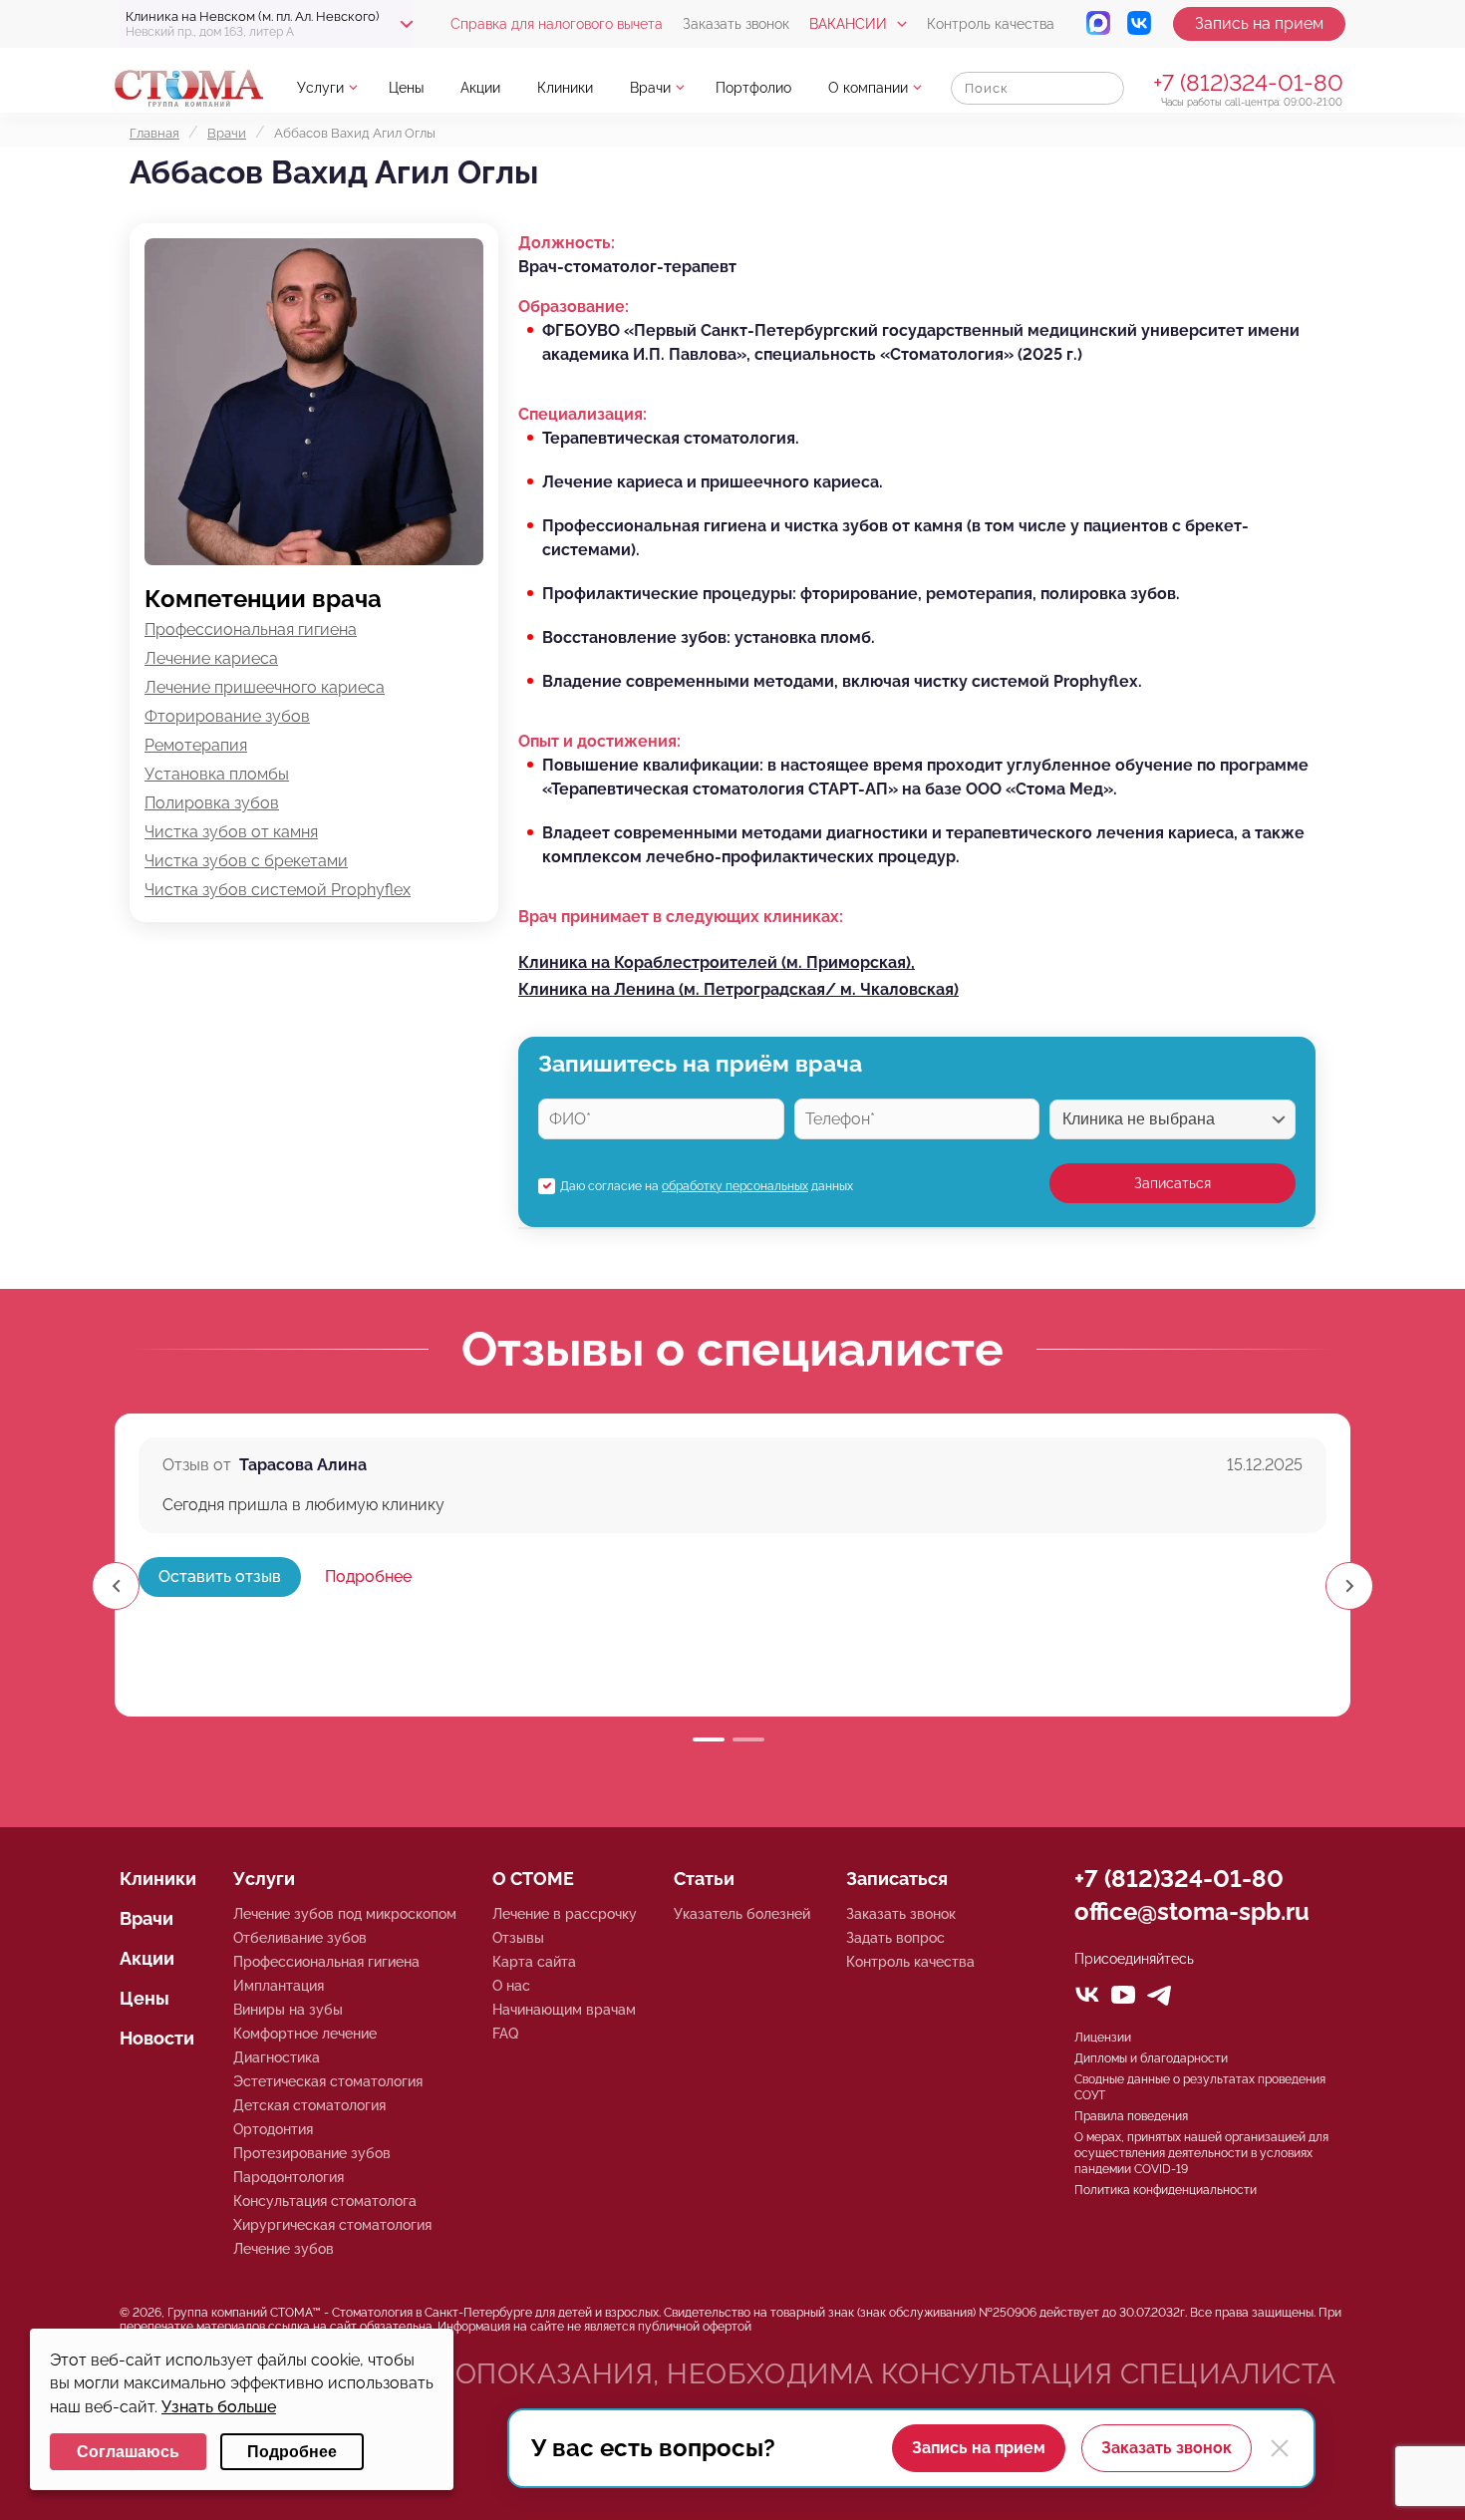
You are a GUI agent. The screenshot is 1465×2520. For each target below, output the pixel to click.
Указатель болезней (742, 1914)
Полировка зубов (212, 803)
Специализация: (583, 414)
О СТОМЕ (533, 1879)
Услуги (320, 88)
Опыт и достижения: (599, 741)
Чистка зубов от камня (231, 832)
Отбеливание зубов (300, 1938)
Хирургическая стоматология (332, 2225)
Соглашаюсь (128, 2452)
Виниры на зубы (288, 2010)
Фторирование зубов (227, 716)
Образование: (574, 307)
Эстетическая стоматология (328, 2081)
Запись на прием (1259, 23)
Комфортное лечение (305, 2034)
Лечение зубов (284, 2249)
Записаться (1172, 1183)
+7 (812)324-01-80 (1248, 82)
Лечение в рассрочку (565, 1914)
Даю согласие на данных (707, 1186)
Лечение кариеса (211, 658)
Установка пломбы (217, 774)
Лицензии (1103, 2038)
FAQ (505, 2034)
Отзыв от (197, 1465)
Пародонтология (289, 2177)
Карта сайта (534, 1962)
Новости (157, 2038)
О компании (868, 88)
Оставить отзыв (220, 1576)
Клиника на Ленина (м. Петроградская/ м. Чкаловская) (738, 989)
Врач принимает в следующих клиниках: (681, 917)
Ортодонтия (273, 2129)
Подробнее (368, 1576)
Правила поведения (1131, 2116)
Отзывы (518, 1938)
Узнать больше (219, 2407)
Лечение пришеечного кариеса (265, 687)
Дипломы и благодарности (1151, 2058)
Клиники (565, 88)
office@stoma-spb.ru (1192, 1911)
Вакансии (848, 24)
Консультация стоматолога (325, 2201)
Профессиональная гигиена (251, 630)
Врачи (650, 88)
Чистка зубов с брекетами (246, 861)
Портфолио (753, 88)
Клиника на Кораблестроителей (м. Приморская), (717, 962)
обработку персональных (735, 1186)
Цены (406, 88)
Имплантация (279, 1986)
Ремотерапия (196, 745)
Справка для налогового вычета (557, 24)
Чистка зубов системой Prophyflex (278, 890)
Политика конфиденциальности (1166, 2190)
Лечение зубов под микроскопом (345, 1914)
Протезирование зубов (312, 2153)
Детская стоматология (309, 2105)
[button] (1349, 1586)
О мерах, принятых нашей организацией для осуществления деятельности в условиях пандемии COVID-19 (1201, 2153)
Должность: (567, 243)
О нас (511, 1986)
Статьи (704, 1879)
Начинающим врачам (564, 2010)
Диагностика (277, 2057)
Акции (480, 88)
